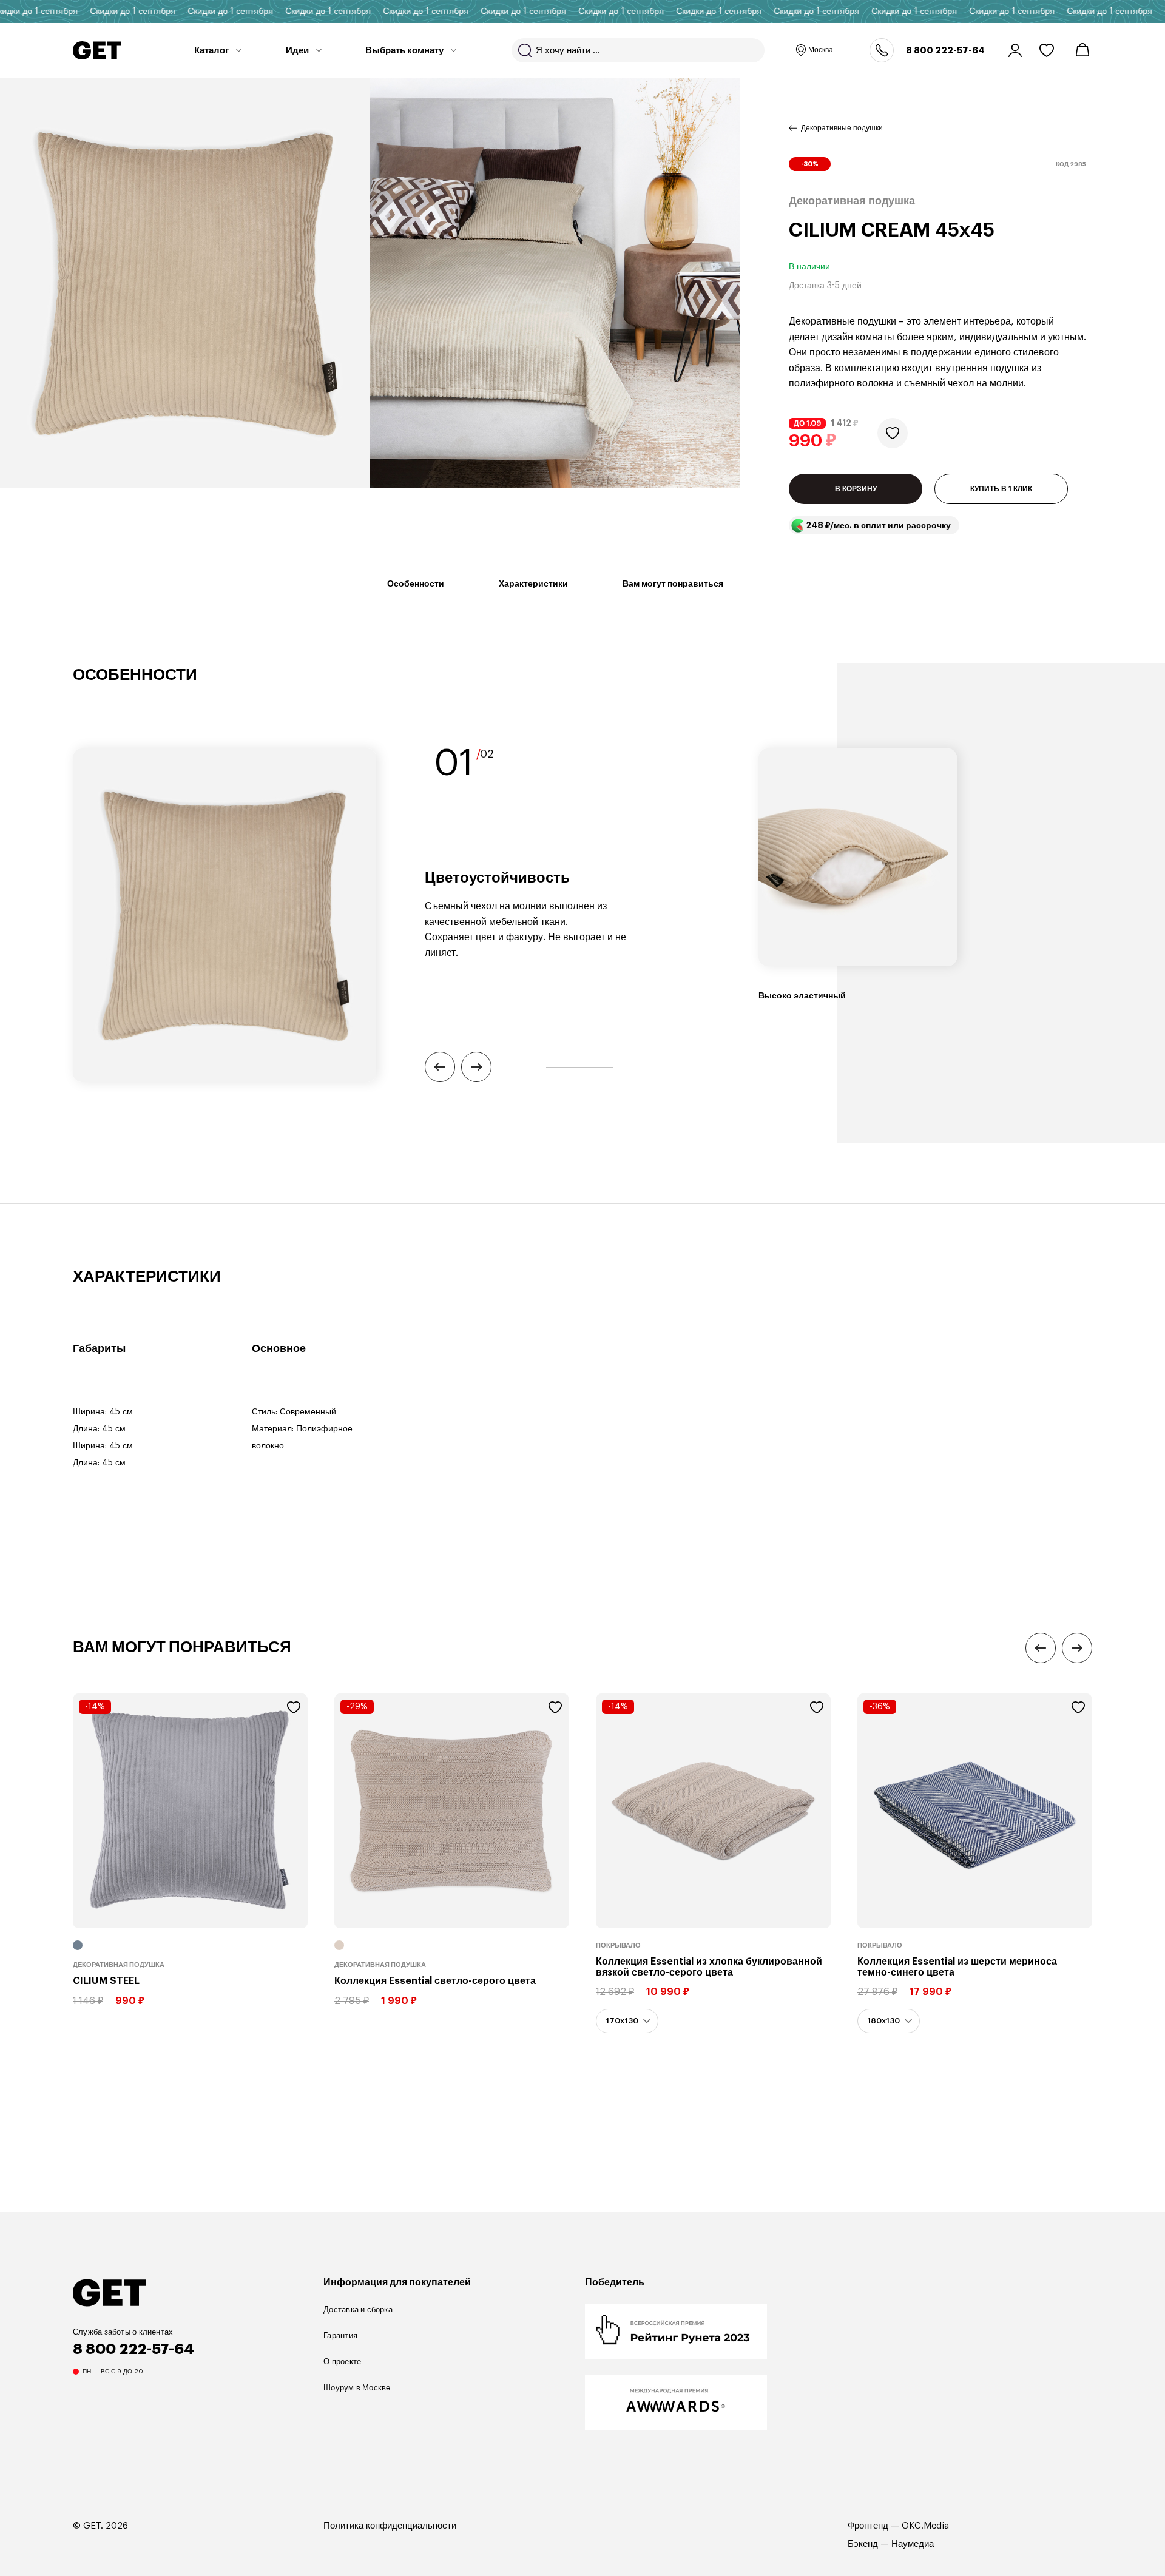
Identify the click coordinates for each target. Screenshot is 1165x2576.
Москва (821, 50)
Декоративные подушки (842, 128)
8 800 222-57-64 (945, 50)
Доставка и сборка (358, 2309)
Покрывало (618, 1945)
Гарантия (340, 2336)
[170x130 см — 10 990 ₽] (627, 2021)
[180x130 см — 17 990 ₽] (889, 2021)
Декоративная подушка (119, 1965)
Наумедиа (913, 2544)
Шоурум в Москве (357, 2388)
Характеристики (533, 583)
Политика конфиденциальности (390, 2526)
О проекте (342, 2362)
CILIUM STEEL (106, 1981)
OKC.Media (925, 2526)
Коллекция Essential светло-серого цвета (435, 1981)
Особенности (416, 583)
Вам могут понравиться (673, 583)
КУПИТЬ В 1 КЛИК (1001, 489)
